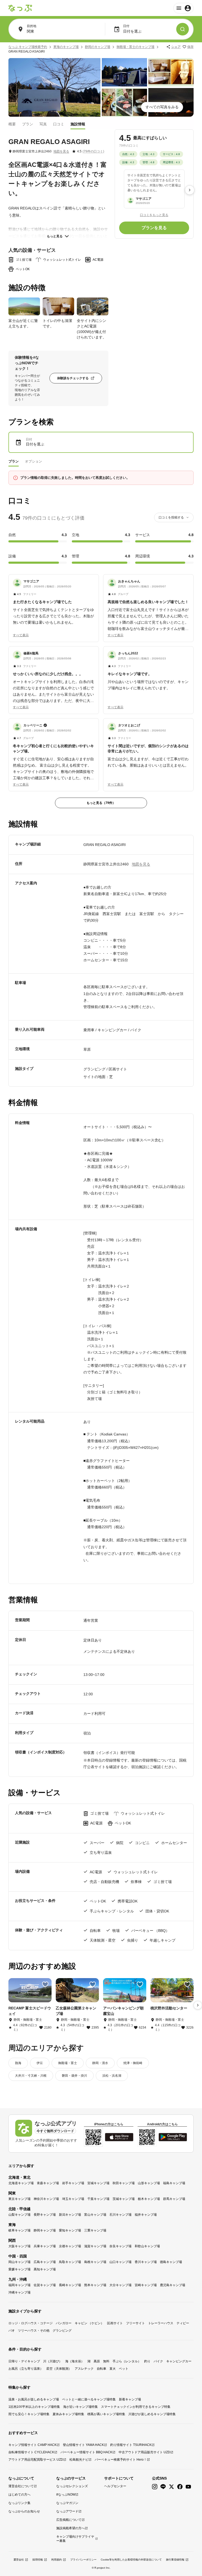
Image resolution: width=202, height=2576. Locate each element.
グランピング (62, 2331)
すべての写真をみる (162, 107)
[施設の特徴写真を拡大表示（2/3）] (58, 306)
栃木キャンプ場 (149, 2199)
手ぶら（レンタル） (127, 2361)
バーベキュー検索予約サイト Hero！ (121, 2460)
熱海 (18, 2063)
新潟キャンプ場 (70, 2215)
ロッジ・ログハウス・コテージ (31, 2323)
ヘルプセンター (115, 2486)
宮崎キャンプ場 (146, 2285)
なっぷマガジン (67, 2503)
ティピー (183, 2323)
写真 (43, 124)
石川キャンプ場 (120, 2215)
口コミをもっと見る (154, 215)
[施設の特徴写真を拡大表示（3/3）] (93, 306)
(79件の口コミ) (93, 151)
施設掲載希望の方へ (70, 2528)
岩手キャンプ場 (73, 2183)
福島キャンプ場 (174, 2183)
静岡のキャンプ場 (98, 47)
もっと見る (55, 236)
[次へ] (190, 190)
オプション (34, 461)
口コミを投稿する (171, 517)
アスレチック (84, 2369)
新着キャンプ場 (130, 2399)
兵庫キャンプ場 (45, 2246)
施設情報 (78, 124)
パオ (12, 2331)
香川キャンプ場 (146, 2262)
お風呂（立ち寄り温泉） (26, 2369)
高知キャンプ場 (45, 2269)
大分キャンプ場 (120, 2285)
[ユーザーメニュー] (183, 8)
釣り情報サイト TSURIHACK (131, 2445)
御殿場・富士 (68, 2063)
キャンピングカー (179, 2361)
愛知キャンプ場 (70, 2230)
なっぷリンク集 (19, 2503)
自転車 (102, 2369)
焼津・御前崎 (133, 2063)
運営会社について (21, 2486)
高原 (97, 2361)
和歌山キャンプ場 (147, 2246)
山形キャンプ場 (149, 2183)
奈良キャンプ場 (120, 2246)
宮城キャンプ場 (98, 2183)
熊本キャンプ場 (95, 2285)
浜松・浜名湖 (112, 2076)
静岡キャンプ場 (45, 2230)
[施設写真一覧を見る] (54, 87)
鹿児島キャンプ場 (173, 2285)
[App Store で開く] (119, 2137)
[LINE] (163, 2487)
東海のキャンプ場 (66, 47)
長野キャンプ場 (45, 2215)
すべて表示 (21, 635)
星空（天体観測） (59, 2369)
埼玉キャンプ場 (73, 2199)
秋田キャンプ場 (124, 2183)
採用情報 (38, 2560)
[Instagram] (155, 2487)
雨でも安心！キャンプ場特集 (29, 2414)
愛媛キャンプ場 (19, 2269)
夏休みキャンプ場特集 (68, 2414)
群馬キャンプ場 (174, 2199)
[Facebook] (180, 2487)
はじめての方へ (19, 2495)
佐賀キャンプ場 (45, 2285)
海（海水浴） (75, 2361)
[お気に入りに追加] (45, 1984)
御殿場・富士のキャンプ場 (135, 47)
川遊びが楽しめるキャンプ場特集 (152, 2414)
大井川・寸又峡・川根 (31, 2076)
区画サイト (115, 2323)
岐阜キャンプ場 (19, 2230)
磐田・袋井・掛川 (74, 2076)
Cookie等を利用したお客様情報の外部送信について (131, 2560)
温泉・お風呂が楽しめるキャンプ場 (34, 2399)
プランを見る (154, 228)
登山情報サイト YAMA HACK (83, 2445)
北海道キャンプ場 (21, 2183)
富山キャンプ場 (95, 2215)
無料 (106, 2361)
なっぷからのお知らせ (24, 2511)
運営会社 (19, 2560)
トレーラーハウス (161, 2323)
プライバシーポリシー (83, 2560)
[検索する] (183, 29)
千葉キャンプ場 (98, 2199)
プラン (28, 124)
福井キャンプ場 (146, 2215)
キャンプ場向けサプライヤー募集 (75, 2539)
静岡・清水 (100, 2063)
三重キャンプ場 (95, 2230)
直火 (113, 2369)
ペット (124, 2369)
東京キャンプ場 (19, 2199)
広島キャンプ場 (45, 2262)
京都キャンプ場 (70, 2246)
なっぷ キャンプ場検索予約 (28, 47)
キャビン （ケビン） (89, 2323)
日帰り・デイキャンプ (24, 2361)
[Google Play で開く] (173, 2137)
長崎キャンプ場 (70, 2285)
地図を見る (61, 151)
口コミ (59, 124)
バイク (158, 2361)
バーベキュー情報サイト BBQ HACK (86, 2452)
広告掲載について (69, 2520)
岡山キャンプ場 (19, 2262)
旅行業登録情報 (175, 2560)
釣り (147, 2361)
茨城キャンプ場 (124, 2199)
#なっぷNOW (66, 2495)
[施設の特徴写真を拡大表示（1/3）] (24, 306)
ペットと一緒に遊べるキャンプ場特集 (89, 2399)
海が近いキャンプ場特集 (80, 2407)
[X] (171, 2487)
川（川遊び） (53, 2361)
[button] (54, 602)
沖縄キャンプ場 (19, 2292)
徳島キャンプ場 (171, 2262)
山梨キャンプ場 (19, 2215)
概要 (12, 124)
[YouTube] (188, 2487)
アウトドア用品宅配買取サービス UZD (36, 2460)
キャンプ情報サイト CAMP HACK (32, 2445)
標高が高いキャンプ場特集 (106, 2414)
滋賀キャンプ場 (95, 2246)
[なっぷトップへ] (20, 8)
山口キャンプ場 (120, 2262)
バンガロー (64, 2323)
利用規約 (57, 2560)
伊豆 (40, 2063)
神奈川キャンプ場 (46, 2199)
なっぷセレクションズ (72, 2486)
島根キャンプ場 (95, 2262)
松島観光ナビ (79, 2460)
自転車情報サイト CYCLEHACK (31, 2452)
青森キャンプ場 (48, 2183)
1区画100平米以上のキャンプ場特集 (34, 2407)
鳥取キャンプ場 (70, 2262)
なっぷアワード (67, 2511)
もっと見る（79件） (101, 803)
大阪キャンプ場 (19, 2246)
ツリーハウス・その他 (34, 2331)
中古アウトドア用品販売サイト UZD (144, 2452)
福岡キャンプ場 (19, 2285)
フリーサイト (135, 2323)
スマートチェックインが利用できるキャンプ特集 (136, 2407)
